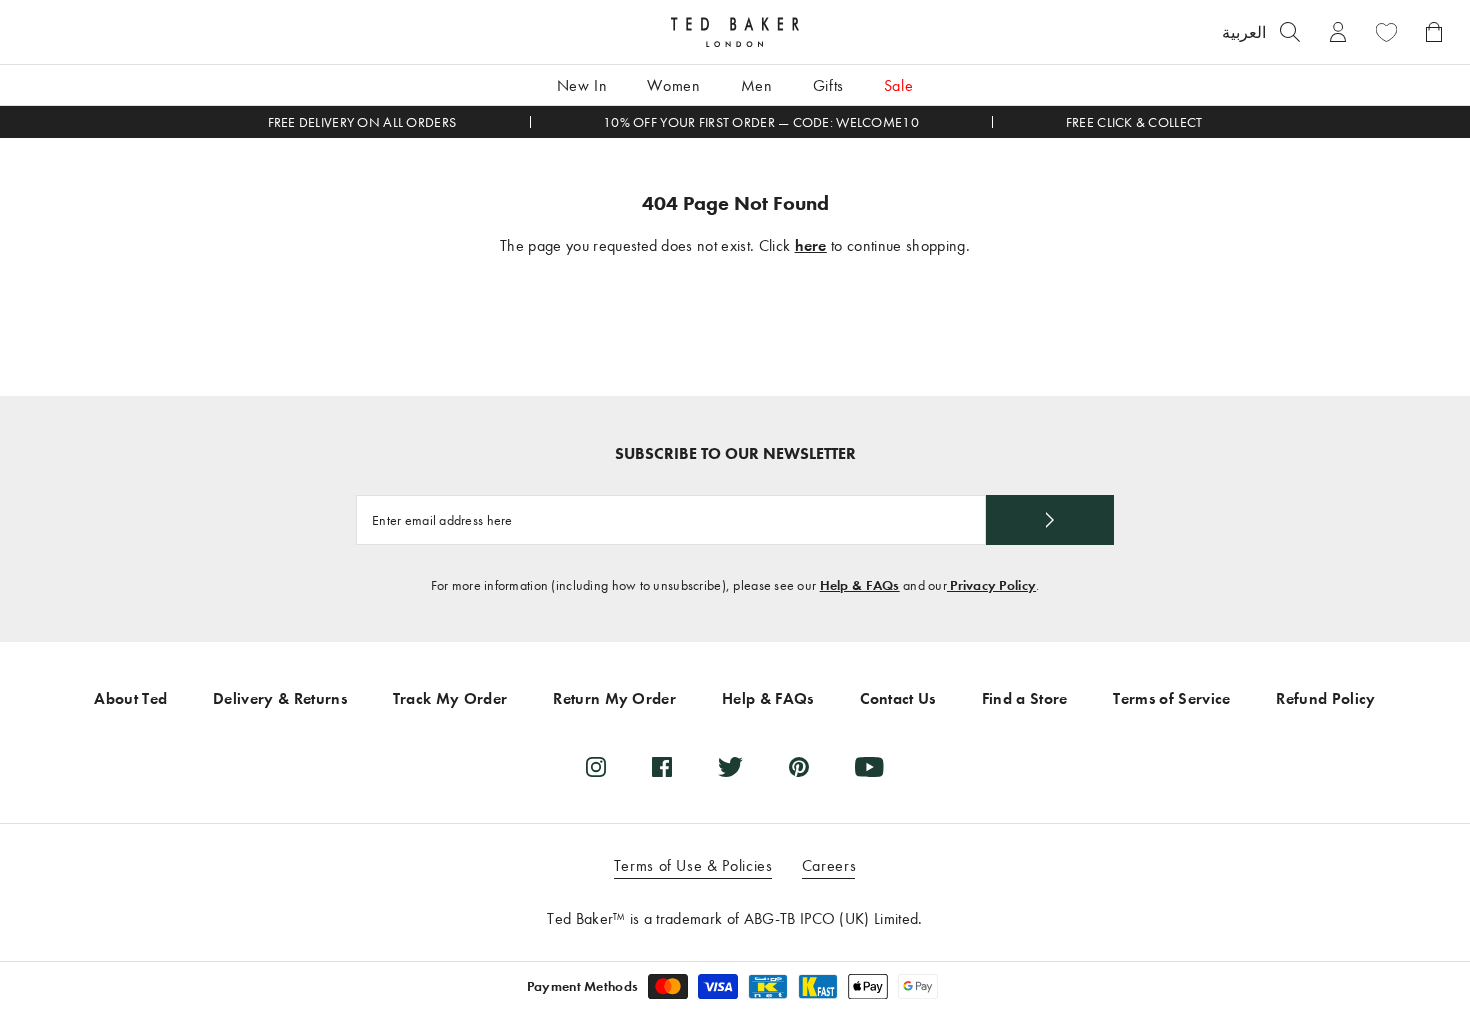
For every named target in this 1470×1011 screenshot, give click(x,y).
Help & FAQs (860, 585)
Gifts (828, 85)
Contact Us (898, 698)
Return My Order (614, 698)
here (811, 245)
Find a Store (1025, 698)
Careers (829, 865)
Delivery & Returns (280, 698)
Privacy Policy (991, 585)
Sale (899, 85)
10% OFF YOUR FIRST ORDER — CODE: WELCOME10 (761, 122)
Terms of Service (1171, 698)
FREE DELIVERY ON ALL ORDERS (362, 122)
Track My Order (450, 698)
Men (757, 85)
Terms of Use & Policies (693, 865)
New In (582, 85)
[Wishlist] (1386, 32)
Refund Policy (1325, 698)
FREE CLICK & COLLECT (1134, 122)
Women (673, 85)
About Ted (130, 698)
